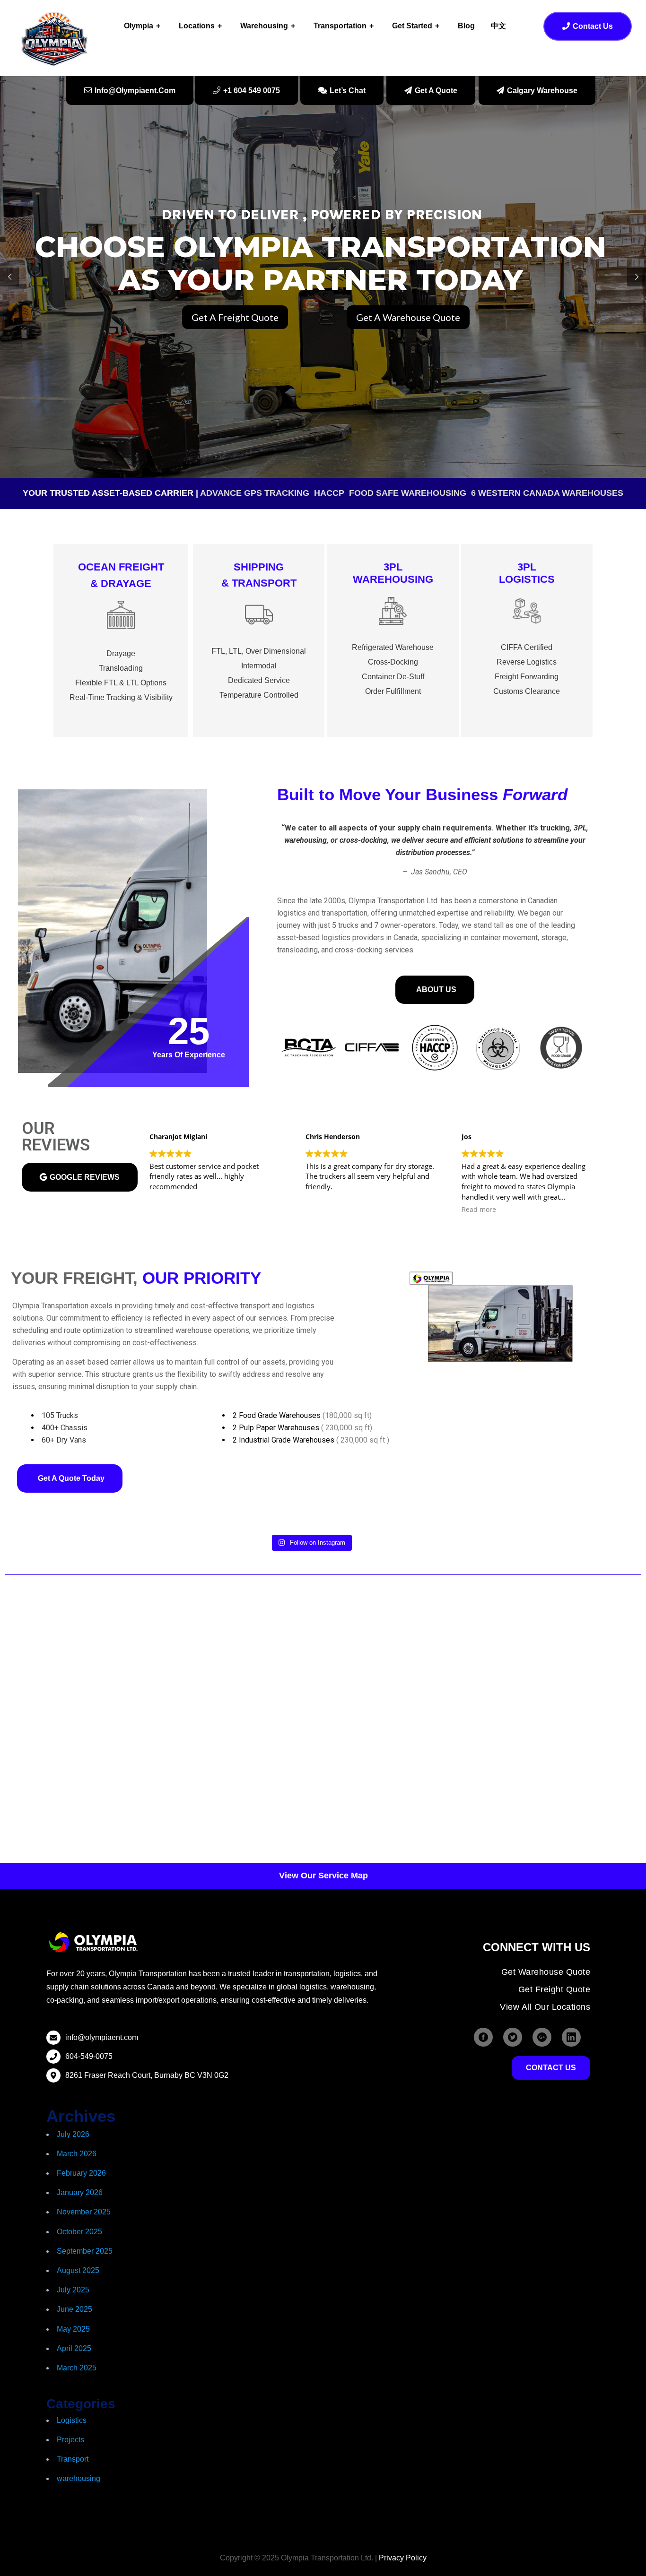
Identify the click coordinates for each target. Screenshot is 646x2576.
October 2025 (79, 2232)
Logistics (72, 2420)
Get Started (412, 26)
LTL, (236, 651)
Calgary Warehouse (542, 91)
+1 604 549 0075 (252, 91)
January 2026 (80, 2192)
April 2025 (74, 2348)
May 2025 (73, 2329)
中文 (498, 26)
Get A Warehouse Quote (408, 317)
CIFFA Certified (527, 647)
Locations (197, 26)
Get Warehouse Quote (546, 1972)
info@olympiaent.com (102, 2037)
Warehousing (264, 26)
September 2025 (85, 2251)
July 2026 (73, 2134)
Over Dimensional (276, 651)
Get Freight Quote (554, 1989)
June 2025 (74, 2309)
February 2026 (81, 2173)
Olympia (139, 26)
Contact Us (593, 26)
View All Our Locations (545, 2007)
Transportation (340, 26)
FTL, (219, 651)
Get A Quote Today (71, 1478)
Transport (73, 2459)
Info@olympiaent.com (135, 91)
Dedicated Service (259, 680)
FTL (111, 683)
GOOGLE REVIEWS (85, 1177)
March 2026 (77, 2154)
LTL (132, 683)
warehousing (79, 2478)
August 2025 (78, 2270)
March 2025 (77, 2368)
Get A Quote (436, 91)
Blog (466, 26)
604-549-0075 (89, 2056)
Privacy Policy (403, 2558)
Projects (70, 2440)
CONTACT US (551, 2068)
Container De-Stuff (393, 677)
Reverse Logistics (527, 662)
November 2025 (84, 2212)
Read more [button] (323, 1210)
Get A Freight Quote (235, 317)
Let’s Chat (348, 91)
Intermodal (259, 666)
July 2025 (73, 2290)
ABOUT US (436, 990)
